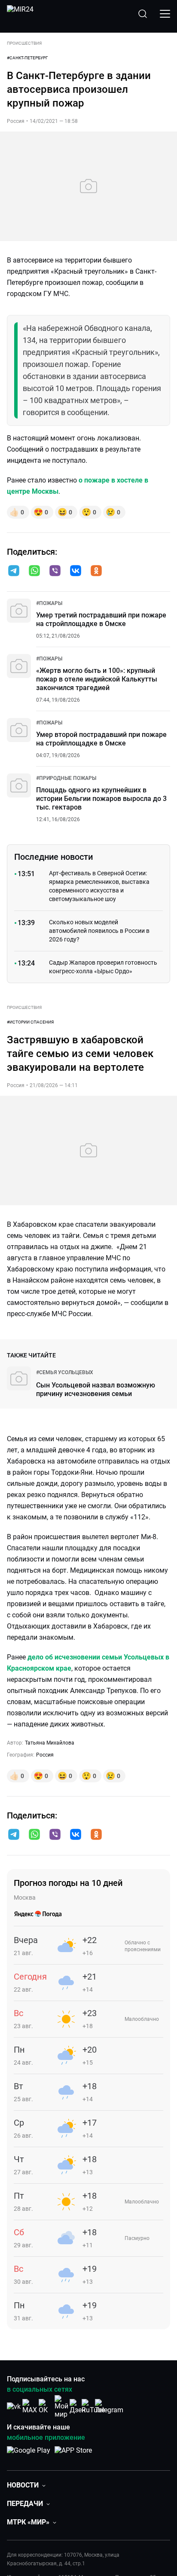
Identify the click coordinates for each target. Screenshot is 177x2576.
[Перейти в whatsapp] (34, 571)
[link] (49, 603)
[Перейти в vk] (76, 571)
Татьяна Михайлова (50, 1743)
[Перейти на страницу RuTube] (93, 2406)
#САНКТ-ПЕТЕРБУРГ (27, 58)
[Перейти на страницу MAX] (30, 2406)
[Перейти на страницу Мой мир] (61, 2407)
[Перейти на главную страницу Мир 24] (20, 14)
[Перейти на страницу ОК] (46, 2406)
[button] (14, 571)
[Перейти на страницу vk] (14, 2406)
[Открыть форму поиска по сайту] (143, 14)
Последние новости (53, 857)
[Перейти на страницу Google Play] (29, 2455)
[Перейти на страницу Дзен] (78, 2406)
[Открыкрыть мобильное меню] (165, 14)
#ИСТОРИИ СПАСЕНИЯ (30, 1022)
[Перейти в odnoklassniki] (96, 571)
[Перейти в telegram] (14, 571)
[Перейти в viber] (55, 571)
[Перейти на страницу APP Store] (73, 2455)
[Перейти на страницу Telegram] (109, 2406)
